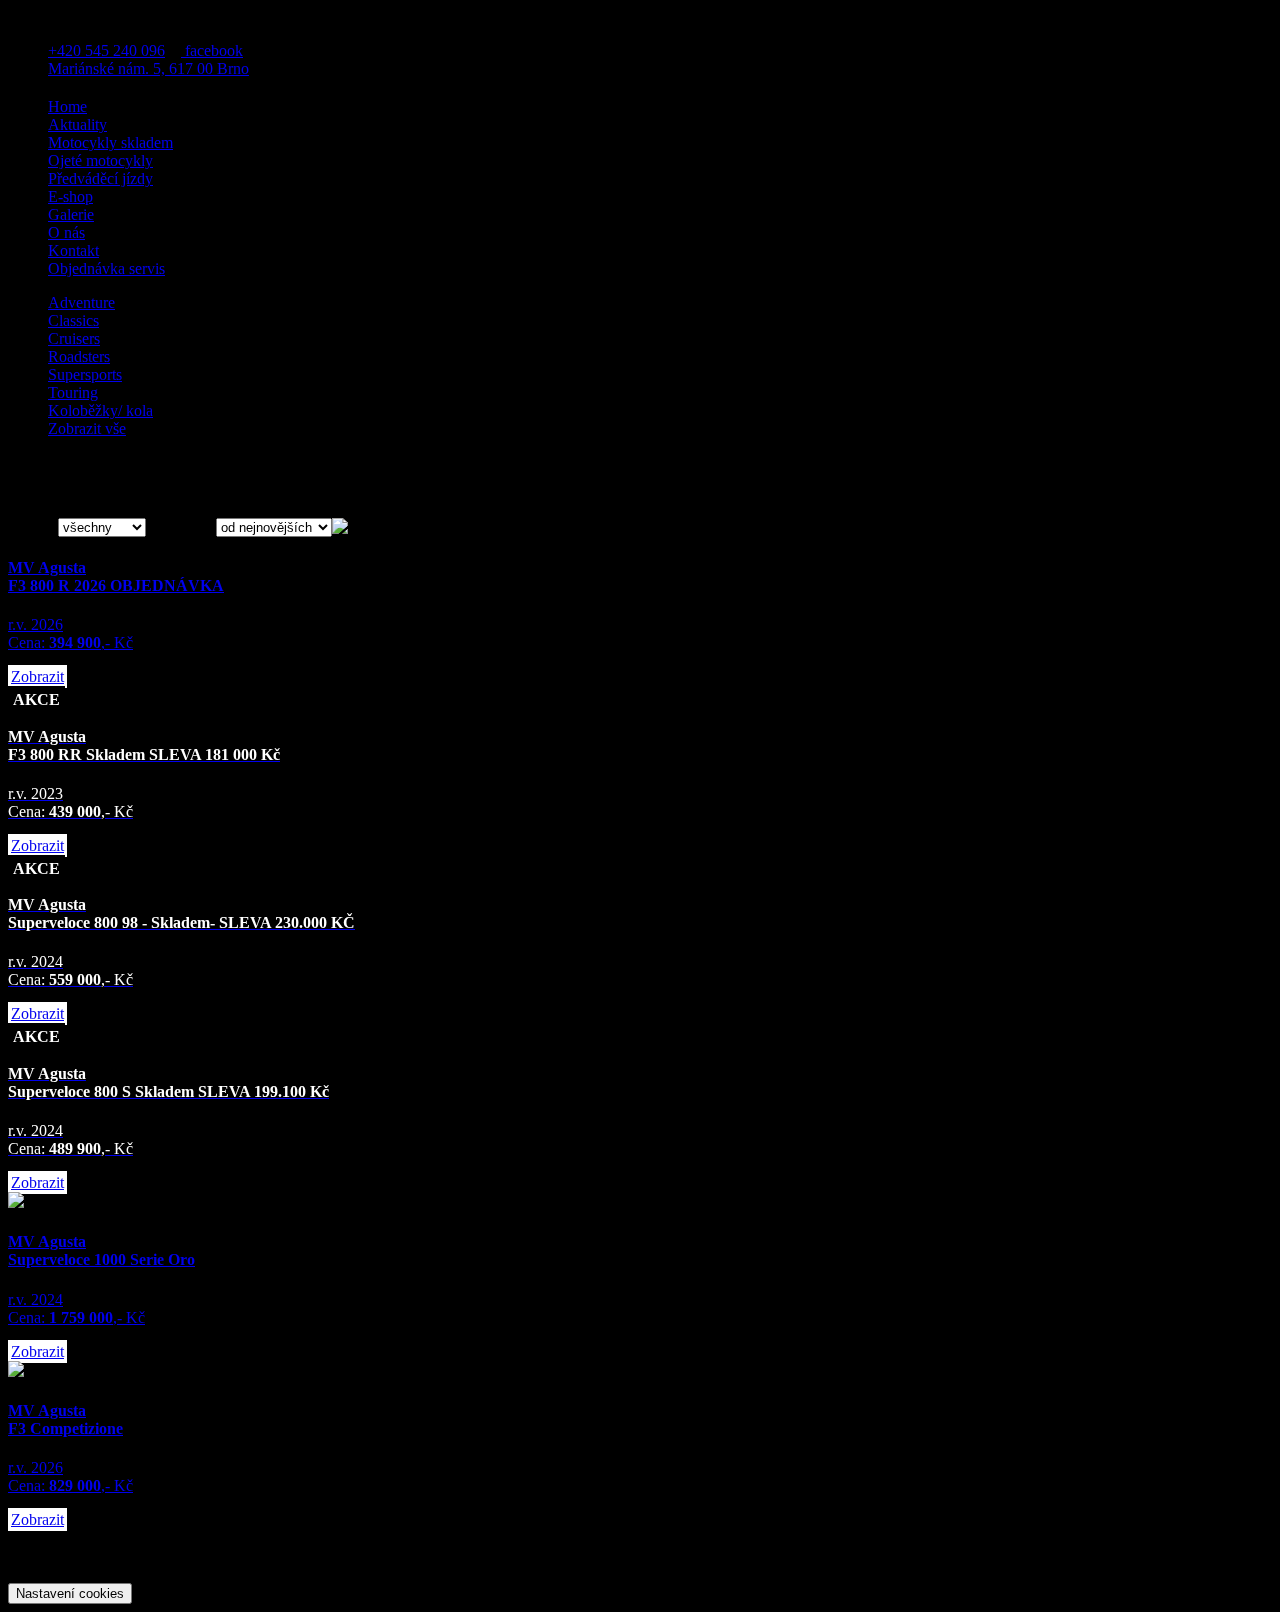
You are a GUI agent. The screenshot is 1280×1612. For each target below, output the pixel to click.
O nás (66, 232)
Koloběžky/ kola (100, 410)
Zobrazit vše (87, 428)
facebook (212, 50)
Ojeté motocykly (100, 160)
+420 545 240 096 (106, 50)
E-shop (70, 196)
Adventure (81, 302)
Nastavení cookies (70, 1593)
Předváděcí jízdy (100, 178)
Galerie (71, 214)
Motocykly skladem (110, 142)
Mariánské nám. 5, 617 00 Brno (148, 68)
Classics (73, 320)
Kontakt (73, 250)
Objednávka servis (106, 268)
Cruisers (74, 338)
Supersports (85, 374)
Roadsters (79, 356)
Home (67, 106)
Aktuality (77, 124)
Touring (73, 392)
